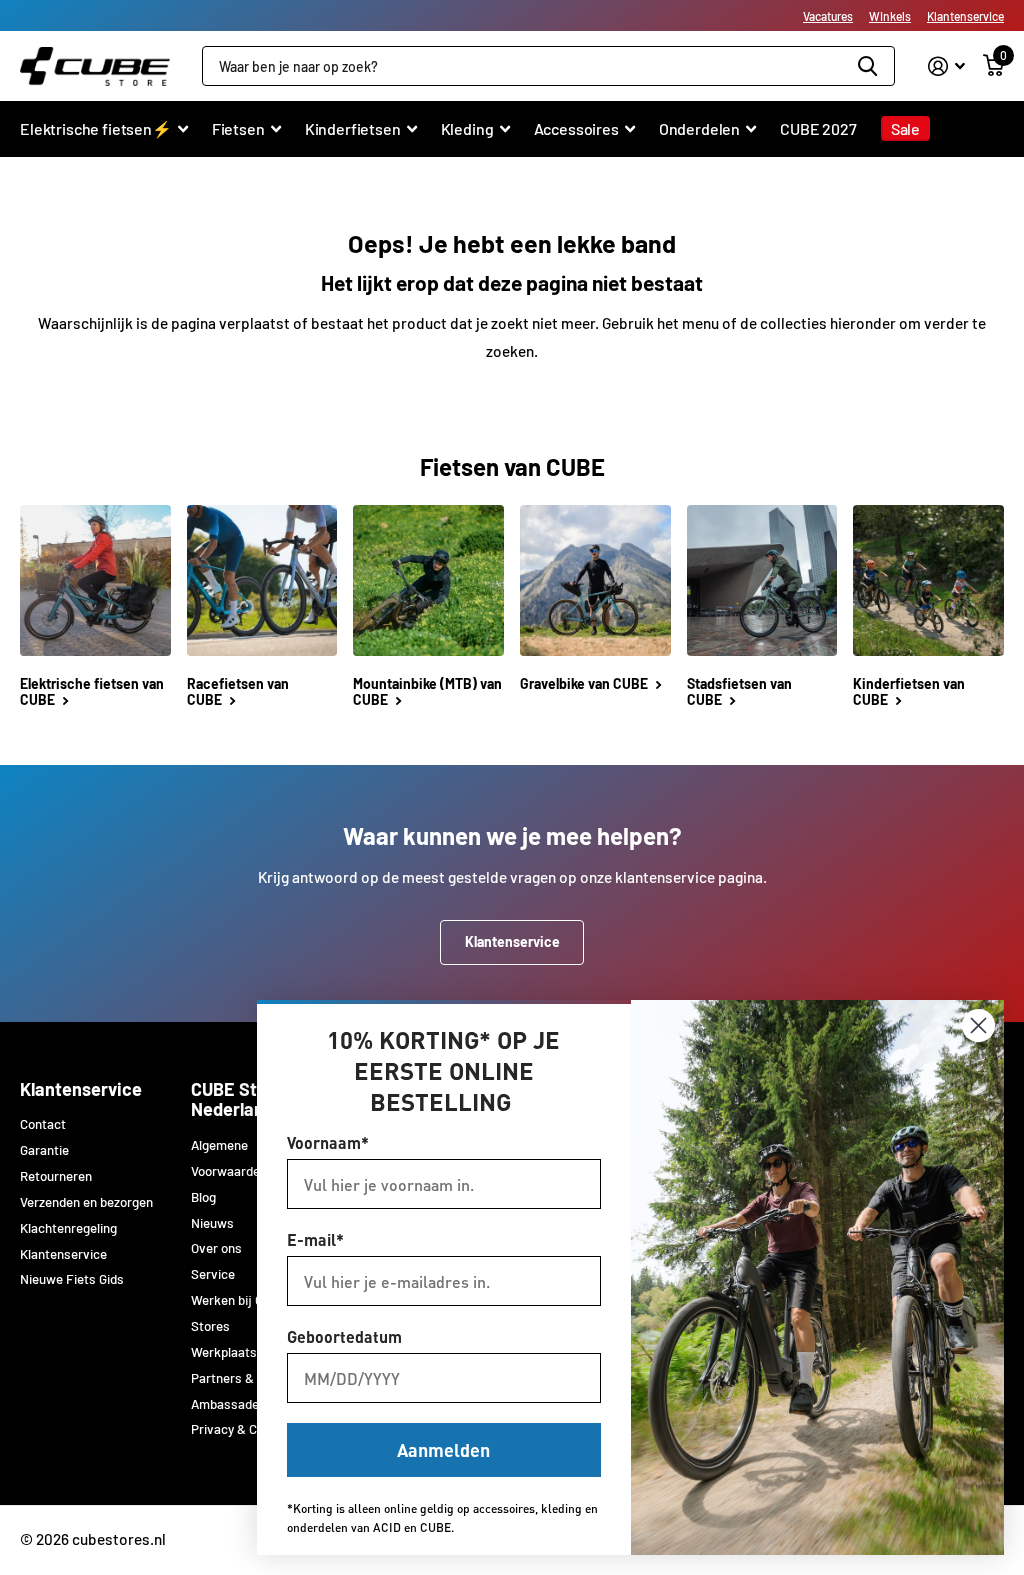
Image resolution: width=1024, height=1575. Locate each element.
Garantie (44, 1150)
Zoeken (867, 66)
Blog (203, 1197)
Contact (43, 1124)
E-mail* (315, 1239)
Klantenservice (965, 16)
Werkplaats (224, 1352)
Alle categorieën (104, 139)
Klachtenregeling (68, 1228)
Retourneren (56, 1176)
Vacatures (828, 16)
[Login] (946, 66)
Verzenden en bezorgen (86, 1202)
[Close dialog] (978, 1025)
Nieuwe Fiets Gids (72, 1279)
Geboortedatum (344, 1336)
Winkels (890, 16)
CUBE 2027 (818, 128)
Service (213, 1274)
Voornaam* (328, 1142)
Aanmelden (443, 1449)
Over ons (216, 1248)
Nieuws (212, 1223)
